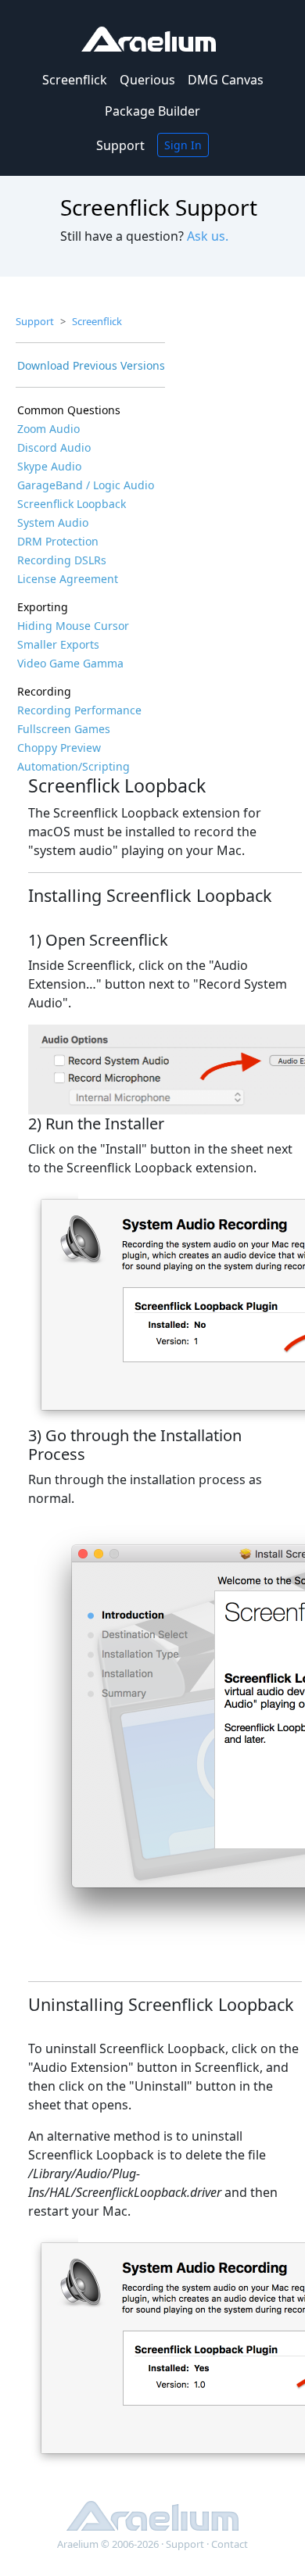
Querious (147, 80)
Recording (44, 691)
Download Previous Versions (91, 365)
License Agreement (68, 579)
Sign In (183, 145)
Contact (230, 2544)
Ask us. (208, 236)
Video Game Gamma (70, 663)
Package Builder (152, 111)
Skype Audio (49, 466)
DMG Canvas (226, 80)
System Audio (53, 522)
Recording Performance (79, 710)
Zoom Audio (48, 429)
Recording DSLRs (62, 560)
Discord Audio (54, 447)
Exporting (43, 607)
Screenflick (75, 80)
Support (120, 145)
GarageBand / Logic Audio (86, 485)
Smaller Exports (58, 644)
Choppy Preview (59, 748)
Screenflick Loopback (72, 504)
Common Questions (69, 410)
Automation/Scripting (74, 766)
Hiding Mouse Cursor (73, 626)
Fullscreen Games (64, 729)
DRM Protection (58, 541)
